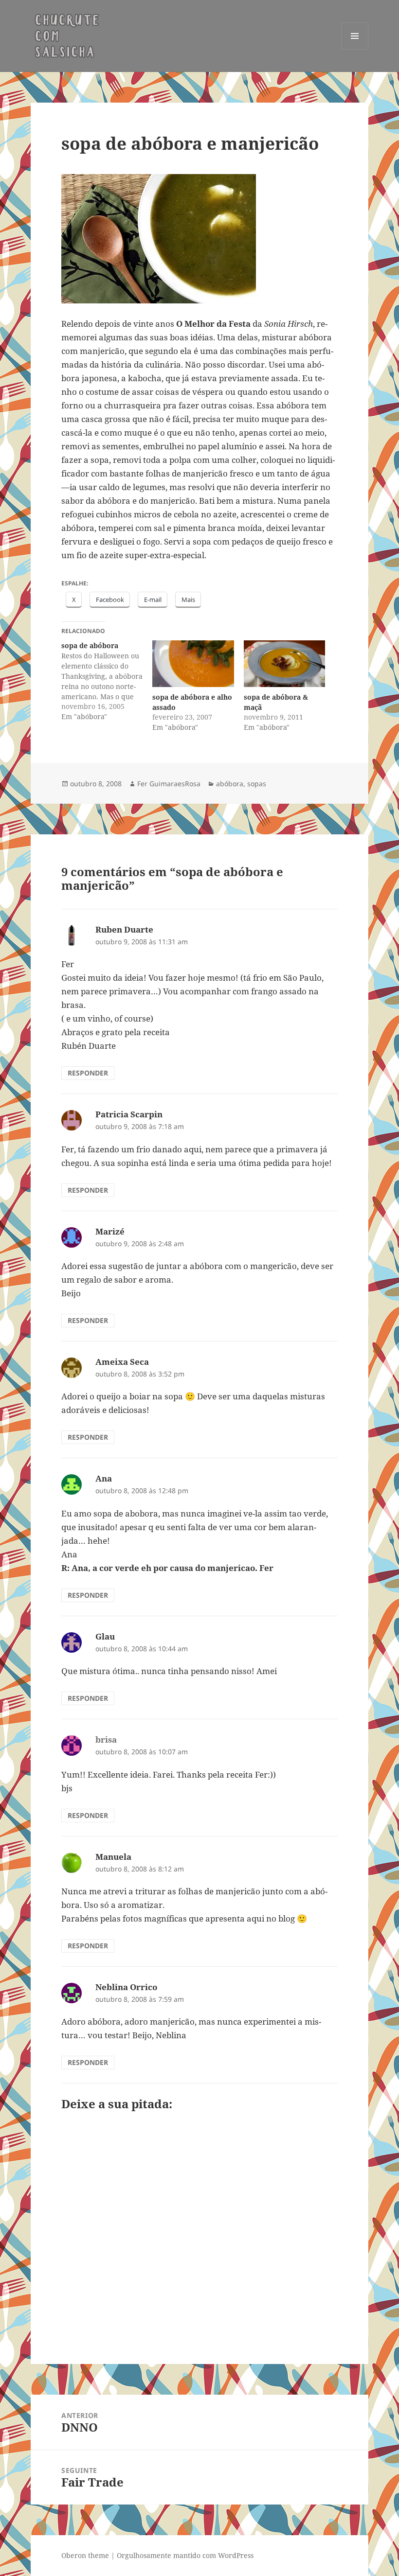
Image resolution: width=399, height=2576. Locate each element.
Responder (88, 1073)
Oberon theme (85, 2555)
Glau (105, 1636)
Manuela (113, 1857)
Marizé (110, 1231)
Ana (104, 1478)
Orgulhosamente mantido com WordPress (185, 2555)
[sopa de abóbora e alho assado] (193, 664)
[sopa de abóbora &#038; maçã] (284, 664)
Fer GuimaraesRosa (169, 784)
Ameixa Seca (122, 1362)
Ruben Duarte (124, 929)
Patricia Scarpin (129, 1114)
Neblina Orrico (126, 1987)
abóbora (230, 784)
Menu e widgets (355, 49)
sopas (257, 784)
